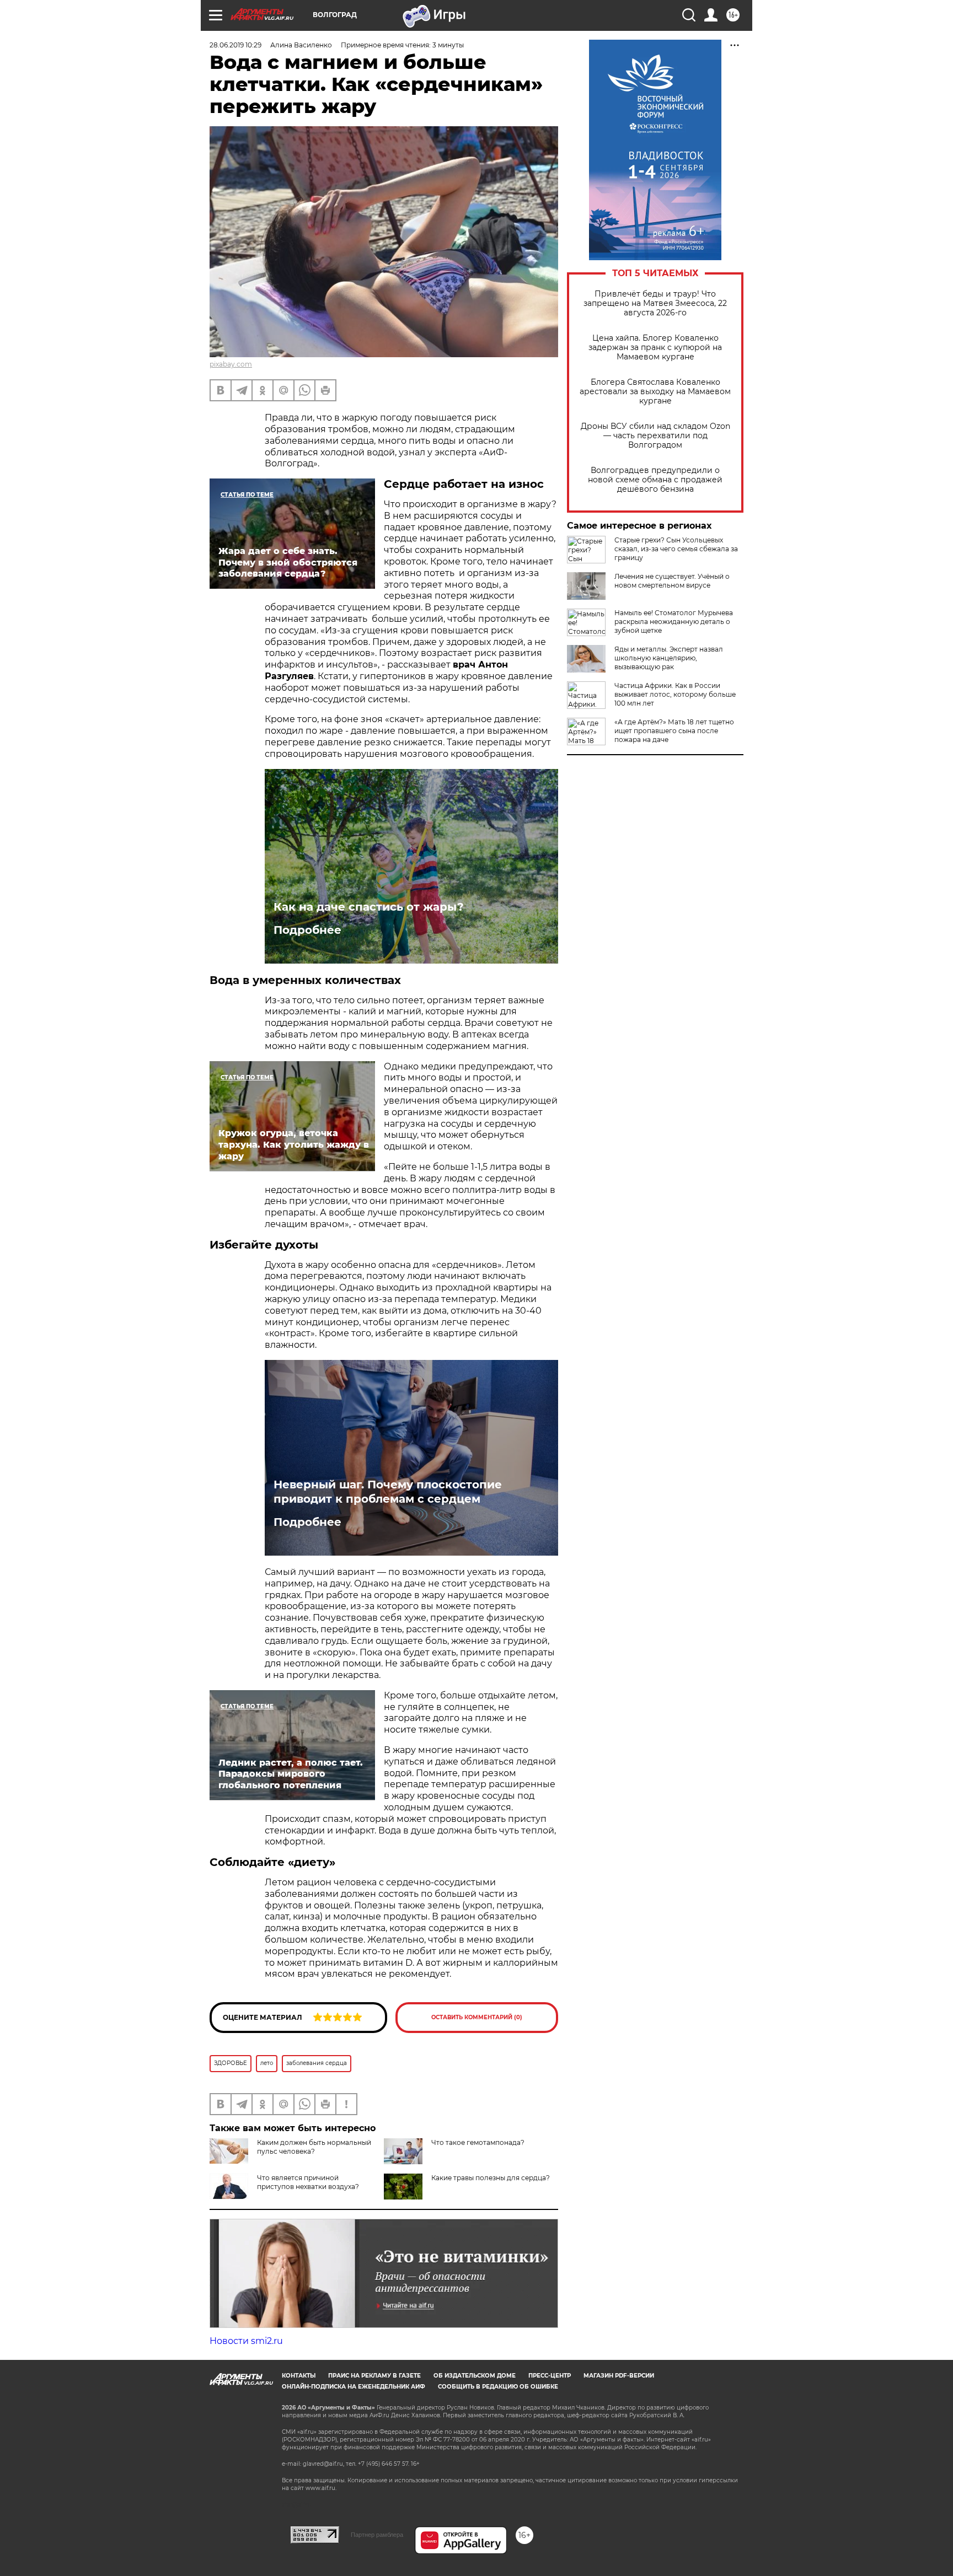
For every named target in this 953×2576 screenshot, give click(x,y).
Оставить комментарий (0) (477, 2017)
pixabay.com (231, 364)
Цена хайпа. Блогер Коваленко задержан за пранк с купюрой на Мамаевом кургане (655, 348)
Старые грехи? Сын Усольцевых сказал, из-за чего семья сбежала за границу (676, 549)
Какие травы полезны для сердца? (491, 2178)
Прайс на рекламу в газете (374, 2376)
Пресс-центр (550, 2376)
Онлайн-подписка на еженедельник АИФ (354, 2387)
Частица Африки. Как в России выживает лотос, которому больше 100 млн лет (675, 694)
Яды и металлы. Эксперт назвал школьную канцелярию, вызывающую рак (669, 658)
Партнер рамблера (377, 2535)
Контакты (299, 2376)
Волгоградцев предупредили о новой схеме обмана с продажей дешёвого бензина (655, 480)
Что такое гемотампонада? (478, 2142)
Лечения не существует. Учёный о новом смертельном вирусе (672, 581)
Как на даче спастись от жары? (369, 907)
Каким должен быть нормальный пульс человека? (314, 2147)
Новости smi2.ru (246, 2341)
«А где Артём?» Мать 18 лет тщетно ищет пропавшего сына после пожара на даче (674, 731)
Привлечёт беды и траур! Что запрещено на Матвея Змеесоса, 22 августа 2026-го (655, 303)
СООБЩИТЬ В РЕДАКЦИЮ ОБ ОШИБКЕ (498, 2387)
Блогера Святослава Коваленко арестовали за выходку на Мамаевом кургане (655, 392)
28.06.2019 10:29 (235, 45)
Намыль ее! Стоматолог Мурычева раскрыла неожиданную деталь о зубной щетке (674, 622)
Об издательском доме (475, 2376)
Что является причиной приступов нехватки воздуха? (308, 2182)
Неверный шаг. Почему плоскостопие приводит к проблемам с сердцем (388, 1492)
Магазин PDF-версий (619, 2376)
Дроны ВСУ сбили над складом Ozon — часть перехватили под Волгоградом (655, 436)
